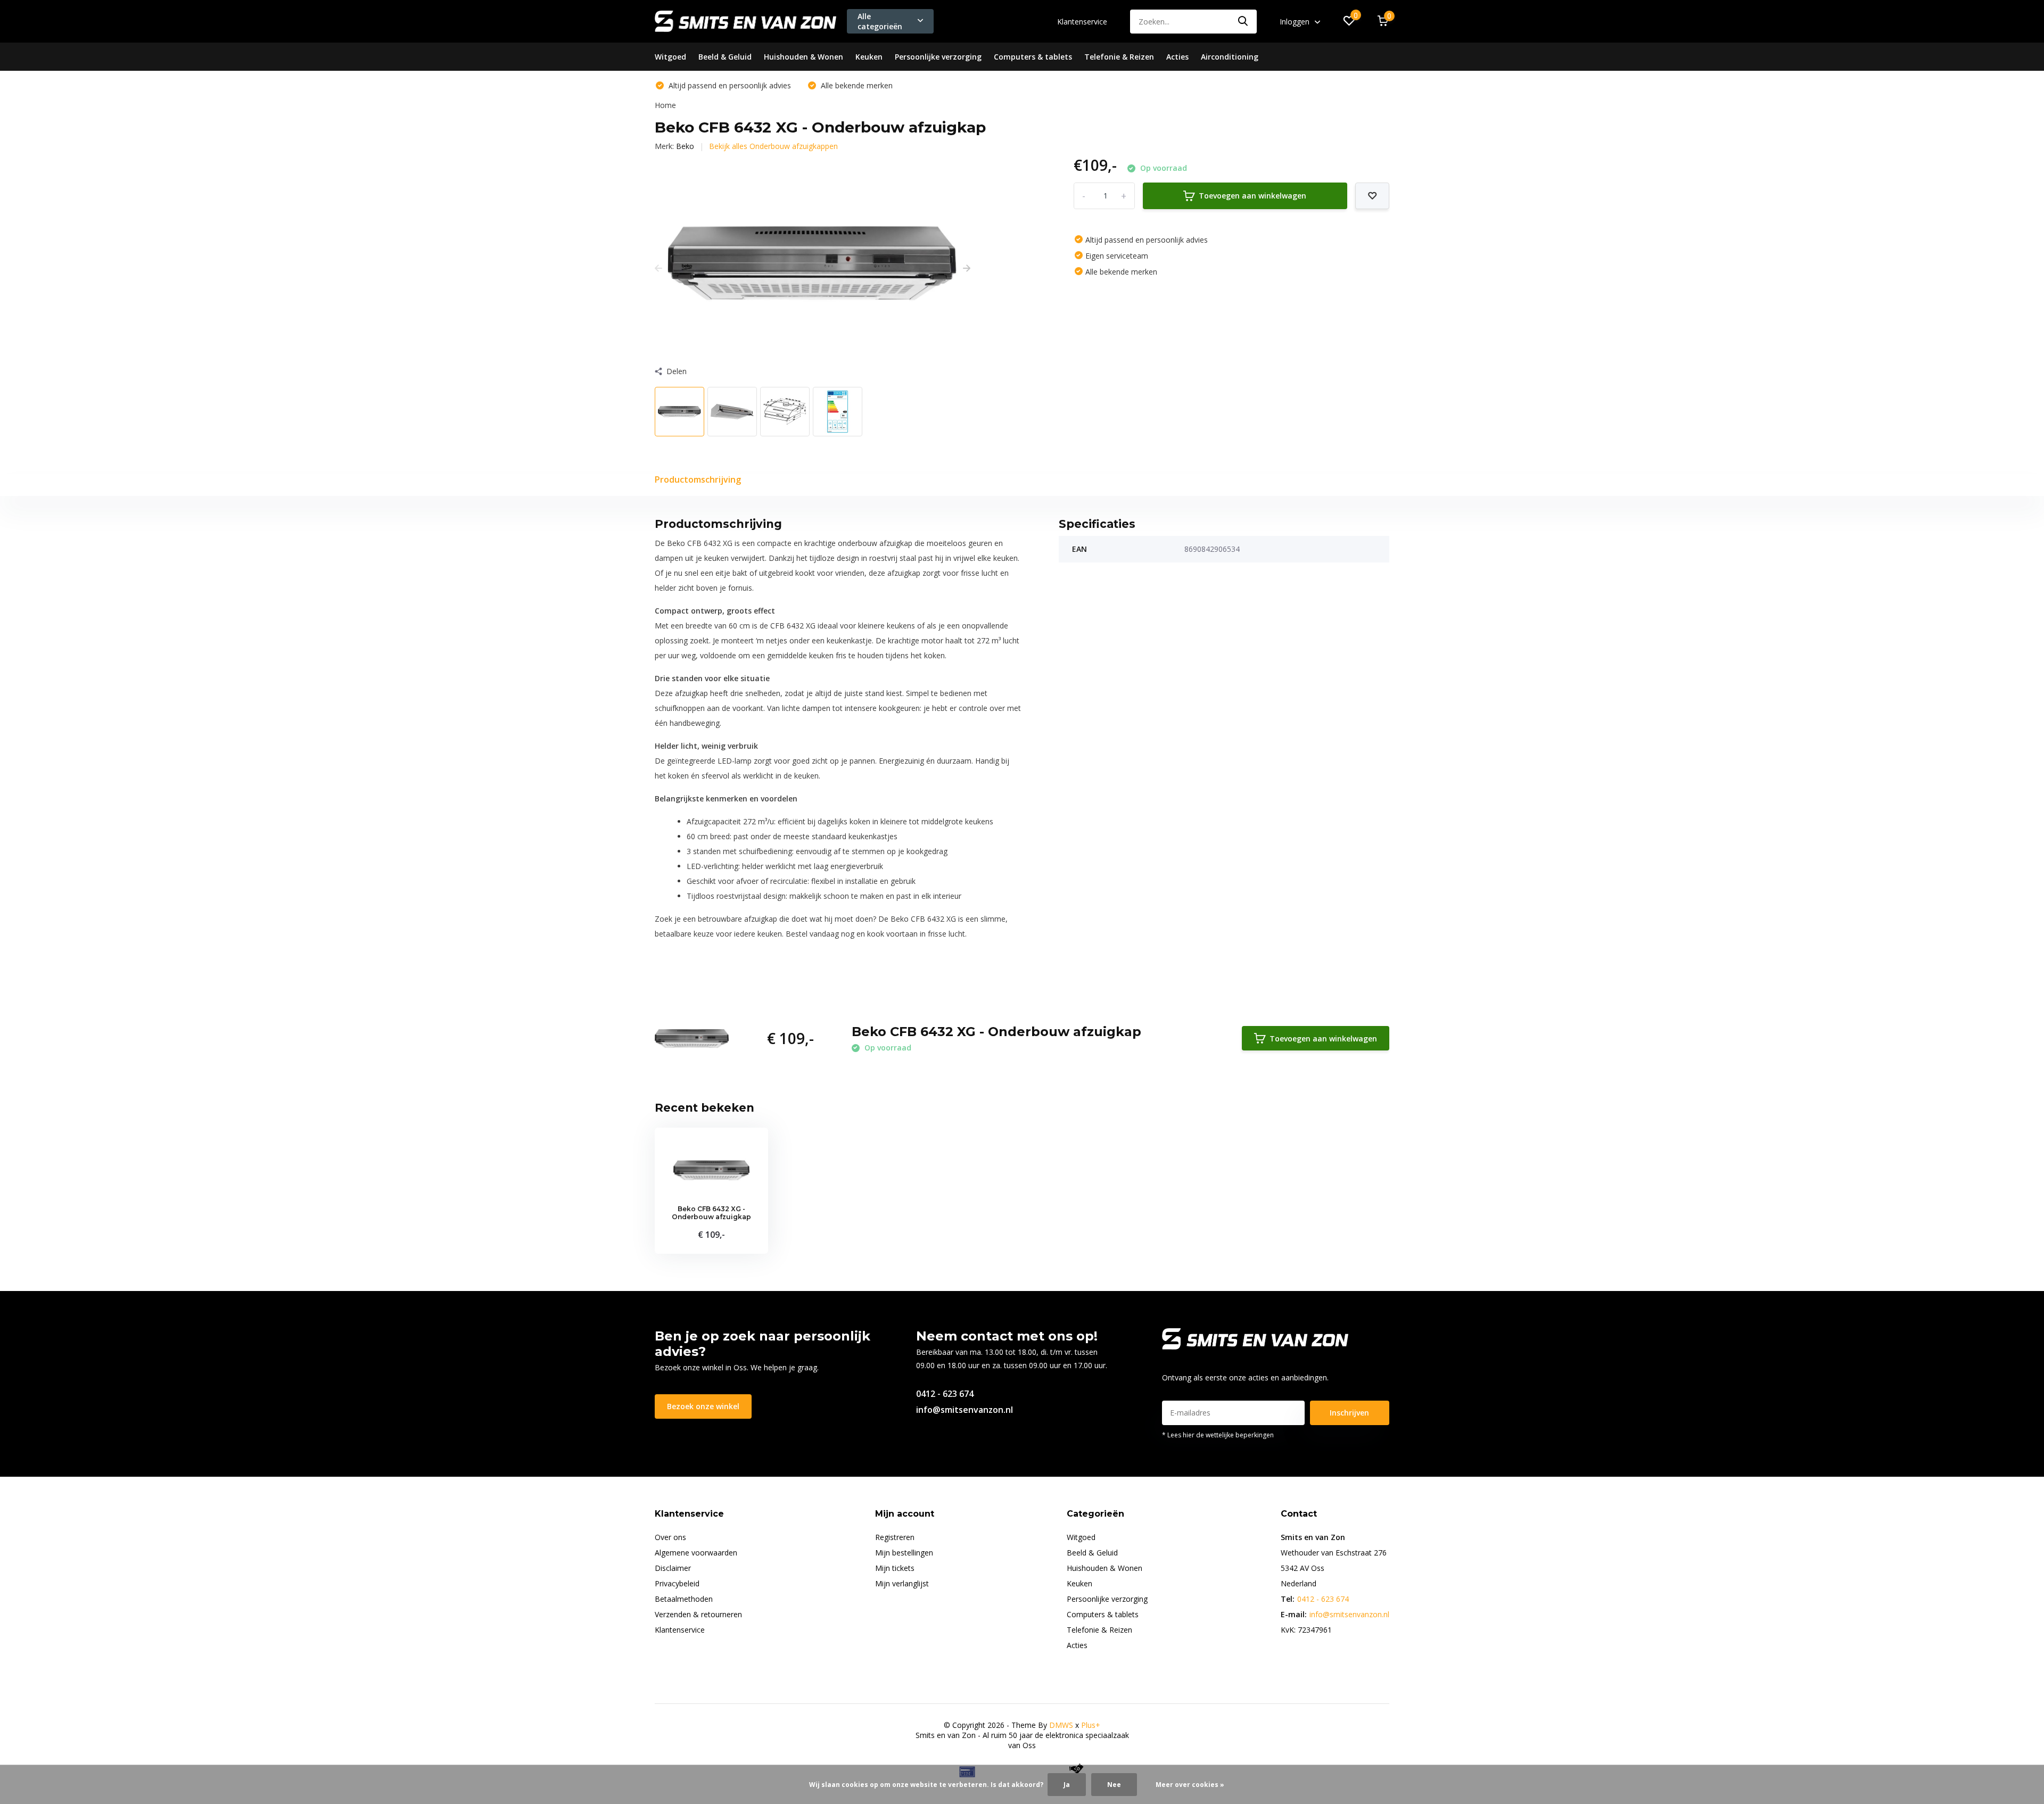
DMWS (1061, 1725)
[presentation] (658, 268)
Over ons (670, 1537)
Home (665, 105)
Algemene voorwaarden (696, 1553)
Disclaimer (673, 1568)
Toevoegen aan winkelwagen (1252, 196)
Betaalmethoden (684, 1599)
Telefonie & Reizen (1119, 57)
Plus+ (1091, 1725)
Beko (685, 146)
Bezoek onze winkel (703, 1406)
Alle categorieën (880, 21)
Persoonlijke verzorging (938, 57)
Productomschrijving (698, 479)
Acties (1177, 57)
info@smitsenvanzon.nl (965, 1410)
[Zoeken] (1243, 22)
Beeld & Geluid (725, 57)
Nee (1114, 1785)
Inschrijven (1349, 1413)
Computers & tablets (1033, 57)
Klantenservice (1082, 22)
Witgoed (670, 57)
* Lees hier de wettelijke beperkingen (1218, 1435)
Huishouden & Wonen (803, 57)
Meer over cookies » (1190, 1785)
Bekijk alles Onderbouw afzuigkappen (773, 146)
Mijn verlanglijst (902, 1583)
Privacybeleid (677, 1583)
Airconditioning (1230, 57)
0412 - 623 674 (945, 1394)
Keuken (869, 57)
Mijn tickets (895, 1568)
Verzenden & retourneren (698, 1614)
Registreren (895, 1537)
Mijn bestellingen (904, 1553)
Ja (1067, 1785)
